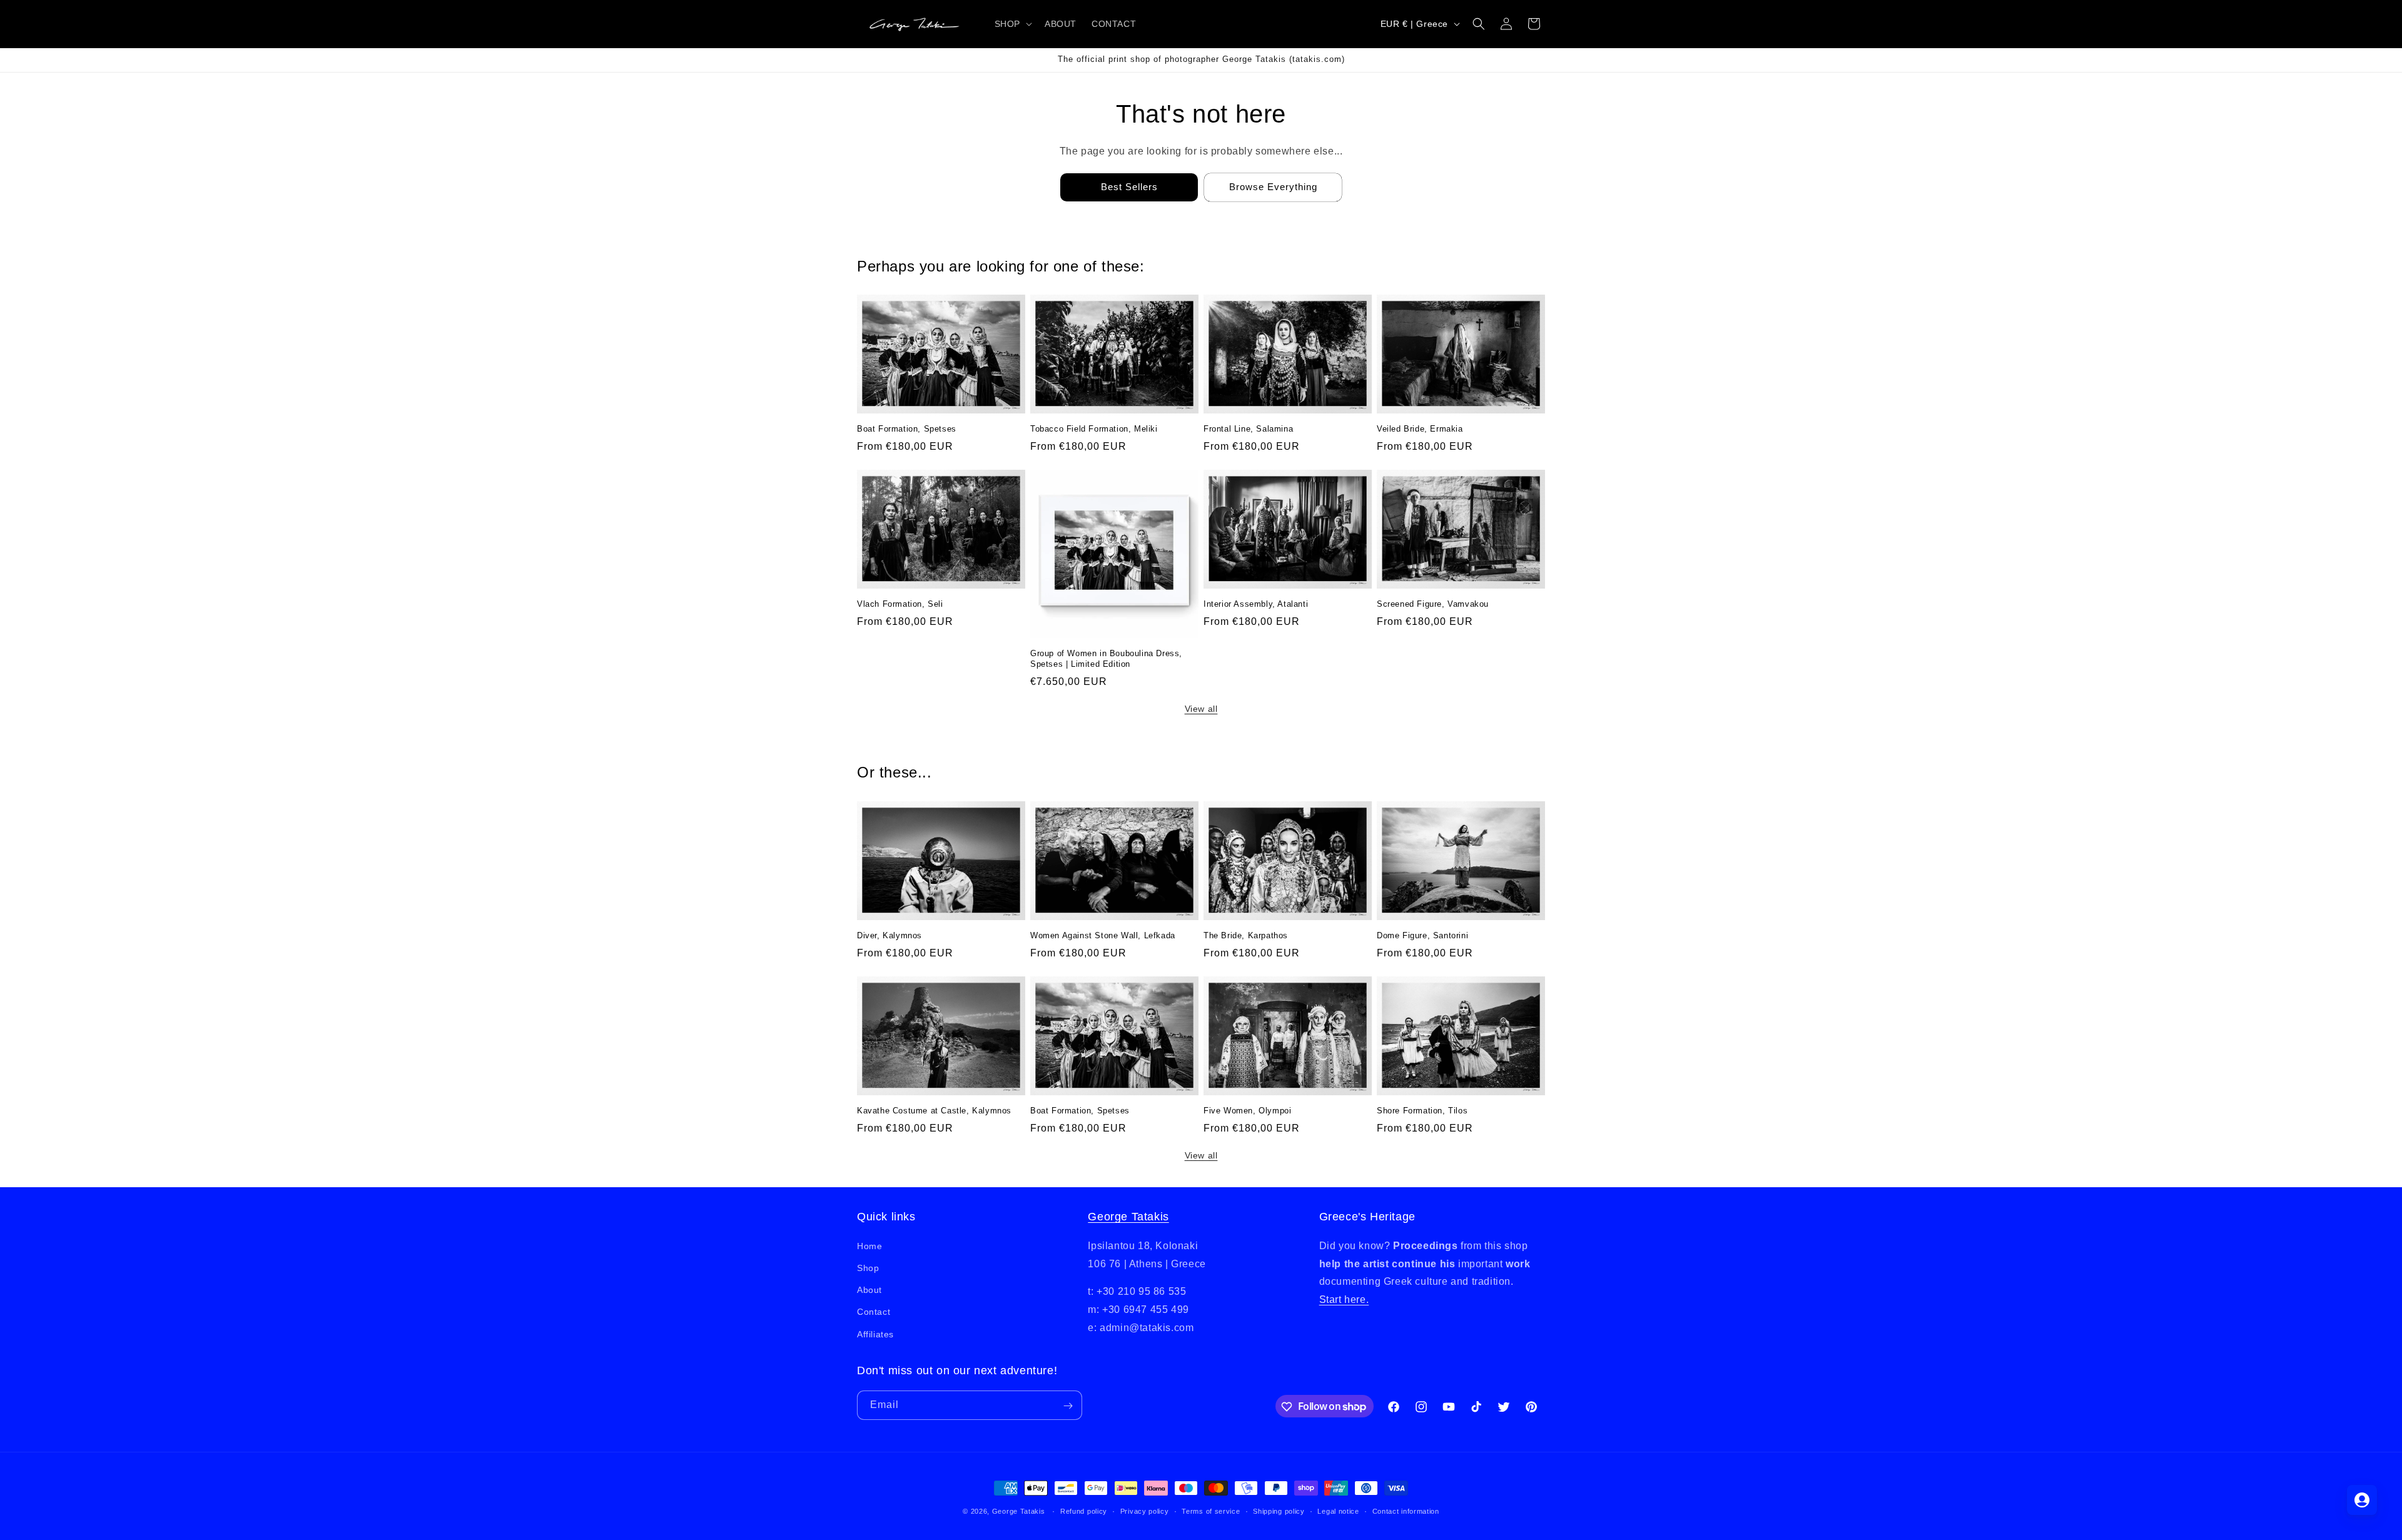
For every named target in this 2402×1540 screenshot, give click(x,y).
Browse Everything (1273, 187)
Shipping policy (1279, 1511)
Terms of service (1211, 1511)
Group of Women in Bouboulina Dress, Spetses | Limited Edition (1106, 659)
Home (869, 1245)
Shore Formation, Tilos (1422, 1111)
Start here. (1344, 1299)
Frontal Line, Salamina (1248, 429)
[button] (1012, 24)
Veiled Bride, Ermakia (1420, 429)
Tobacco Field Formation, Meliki (1094, 429)
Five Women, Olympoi (1247, 1111)
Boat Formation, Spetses (907, 429)
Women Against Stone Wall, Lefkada (1103, 935)
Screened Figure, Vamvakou (1433, 604)
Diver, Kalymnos (889, 935)
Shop (868, 1267)
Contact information (1406, 1511)
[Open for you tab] (2362, 1500)
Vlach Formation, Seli (900, 604)
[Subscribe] (1068, 1406)
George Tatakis (1128, 1217)
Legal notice (1338, 1511)
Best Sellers (1129, 187)
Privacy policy (1145, 1511)
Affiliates (875, 1334)
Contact (874, 1312)
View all (1201, 709)
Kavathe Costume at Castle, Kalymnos (934, 1111)
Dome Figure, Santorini (1422, 935)
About (869, 1290)
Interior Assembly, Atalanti (1256, 604)
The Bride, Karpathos (1246, 935)
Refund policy (1084, 1511)
